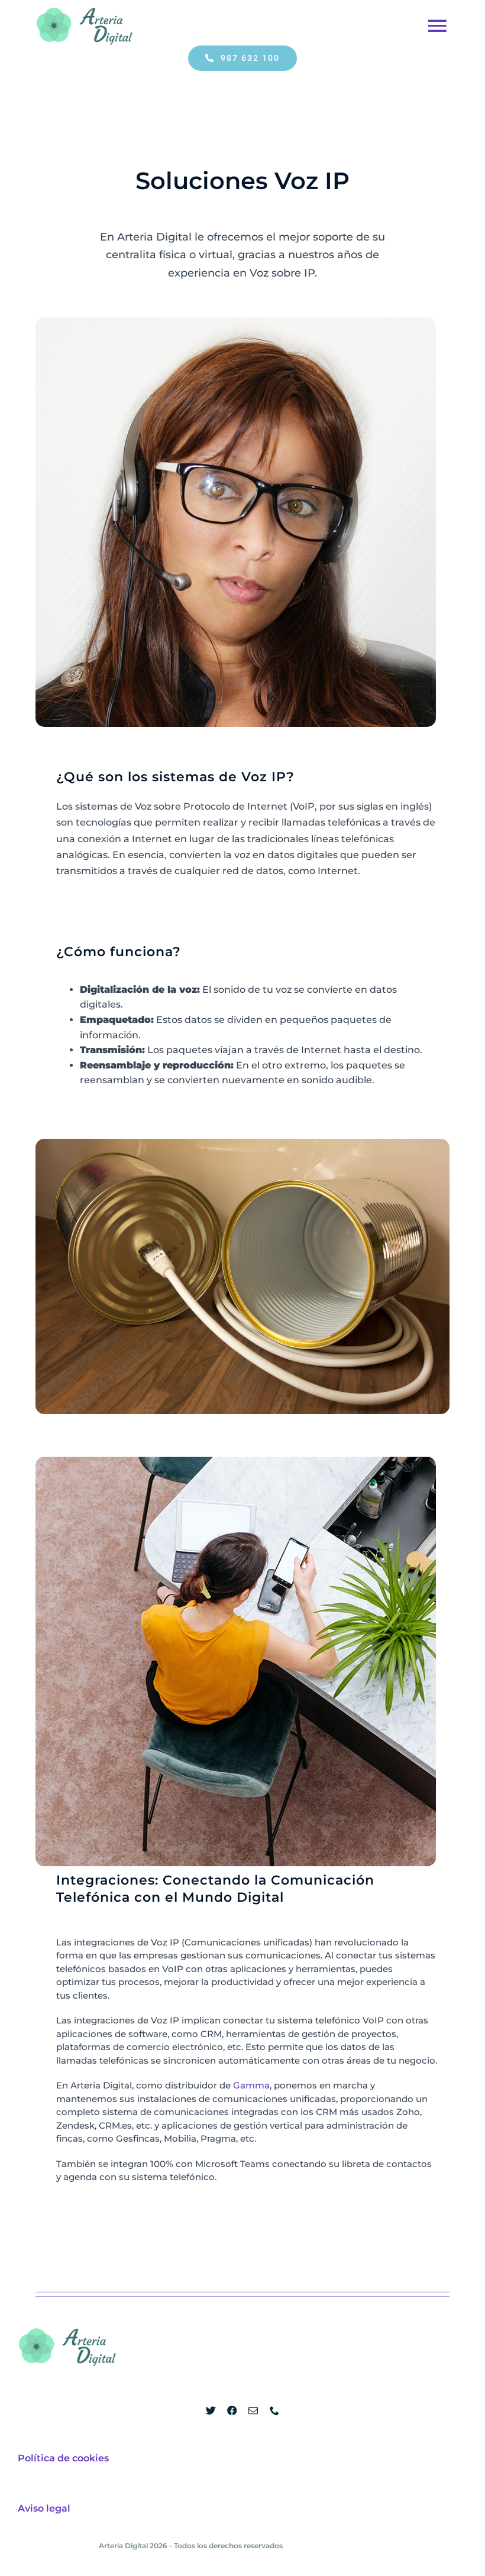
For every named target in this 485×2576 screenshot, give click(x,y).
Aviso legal (44, 2508)
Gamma (251, 2085)
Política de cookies (63, 2458)
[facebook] (232, 2411)
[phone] (274, 2411)
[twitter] (211, 2411)
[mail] (253, 2411)
